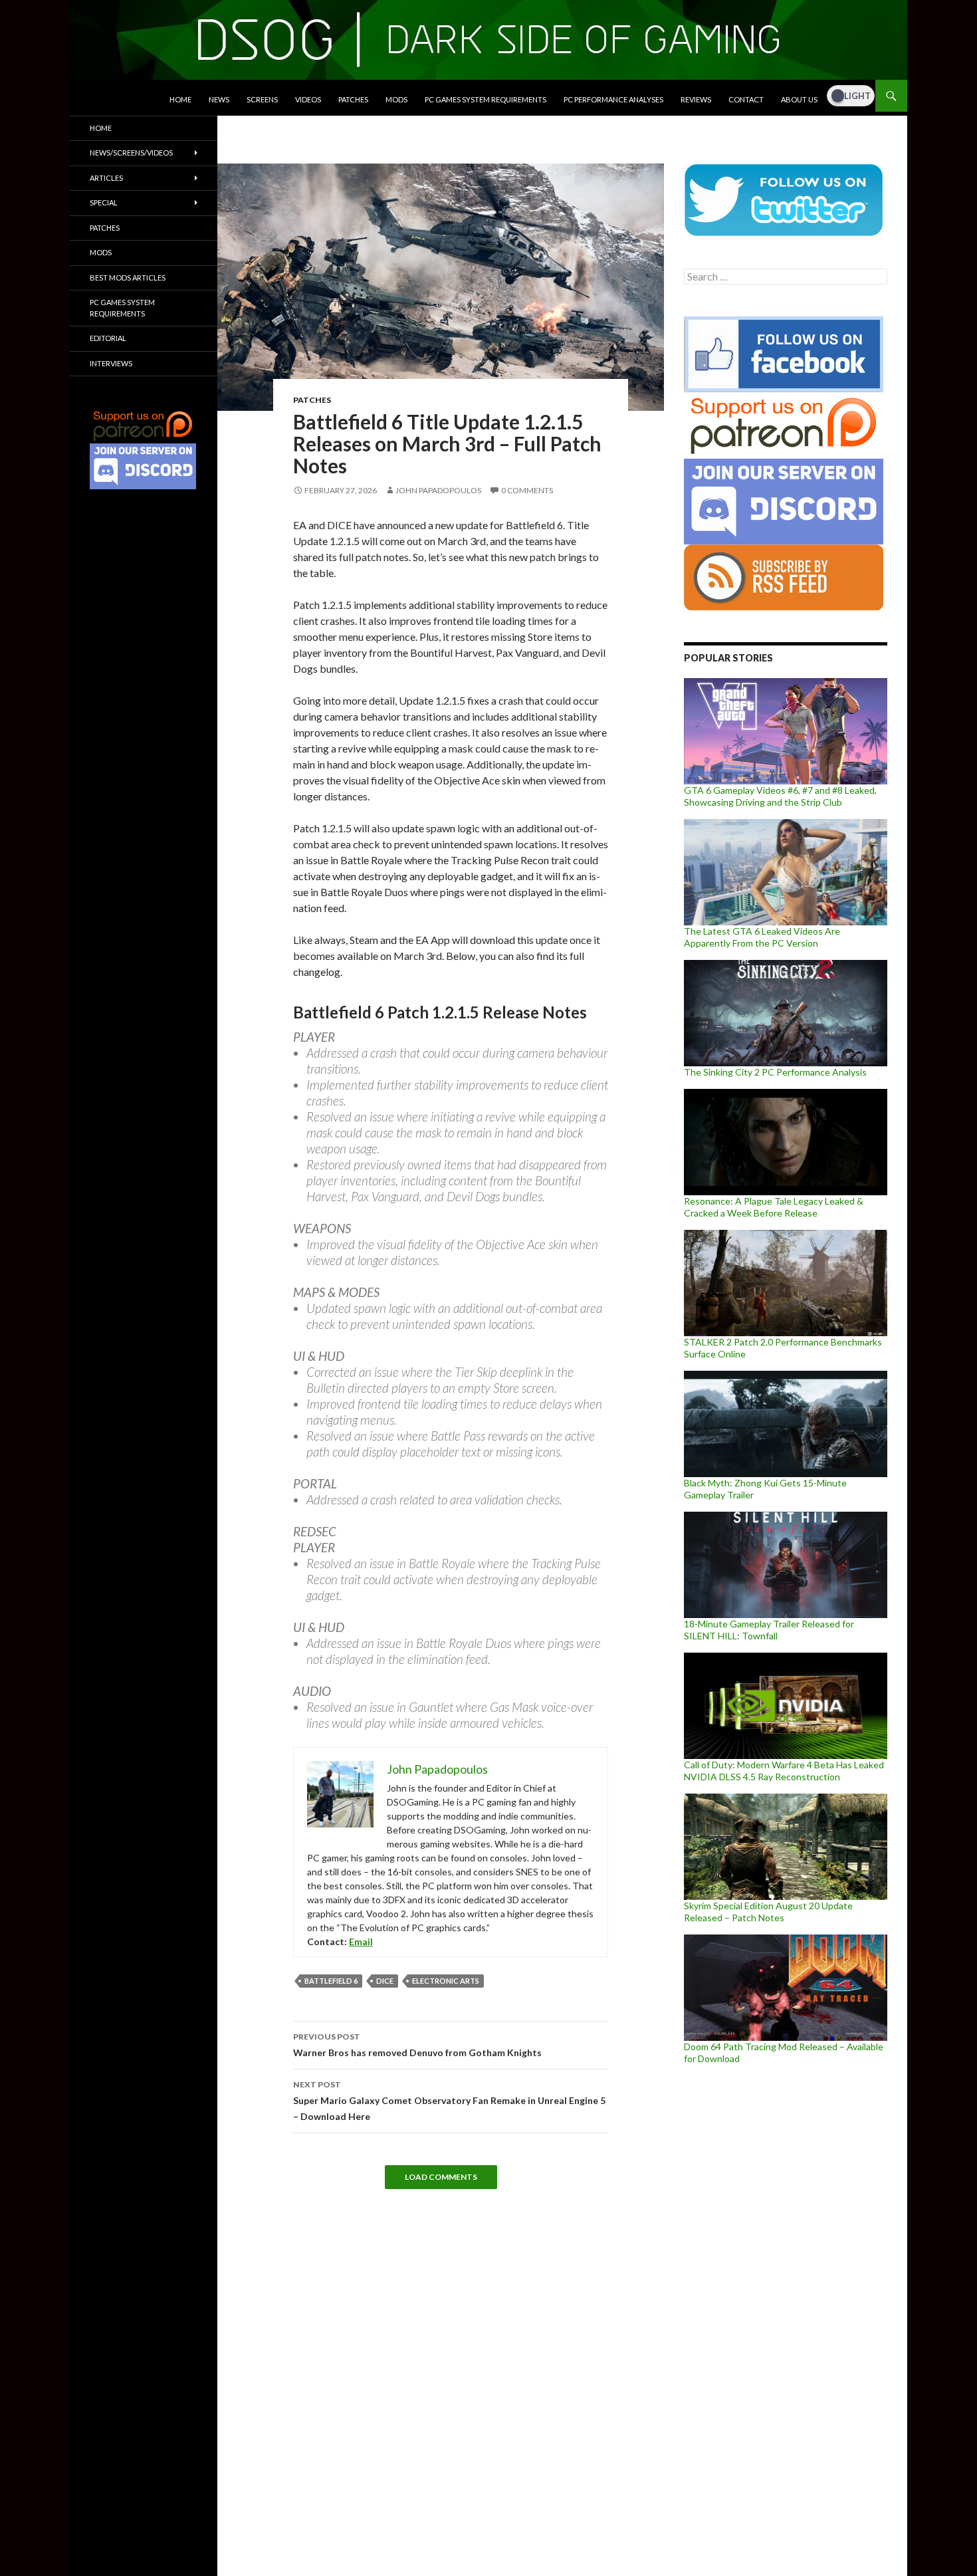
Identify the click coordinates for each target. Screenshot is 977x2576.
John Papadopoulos (438, 490)
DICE (385, 1981)
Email (361, 1941)
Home (180, 99)
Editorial (108, 338)
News (219, 99)
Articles (106, 178)
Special (104, 202)
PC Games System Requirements (486, 99)
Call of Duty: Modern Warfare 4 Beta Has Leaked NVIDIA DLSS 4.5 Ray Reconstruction (784, 1771)
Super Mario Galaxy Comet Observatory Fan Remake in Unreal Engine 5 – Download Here (449, 2101)
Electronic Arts (446, 1981)
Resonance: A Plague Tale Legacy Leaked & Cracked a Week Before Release (774, 1207)
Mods (396, 99)
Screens (262, 99)
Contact (746, 99)
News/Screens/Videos (131, 153)
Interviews (111, 363)
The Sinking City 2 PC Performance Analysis (775, 1072)
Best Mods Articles (128, 278)
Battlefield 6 (331, 1981)
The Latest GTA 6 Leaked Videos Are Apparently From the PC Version (762, 937)
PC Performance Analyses (613, 99)
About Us (799, 99)
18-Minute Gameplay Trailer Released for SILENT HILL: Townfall (769, 1630)
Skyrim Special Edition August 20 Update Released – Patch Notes (768, 1912)
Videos (308, 99)
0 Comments (527, 490)
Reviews (696, 99)
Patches (353, 99)
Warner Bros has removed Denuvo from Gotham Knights (417, 2045)
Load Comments (441, 2177)
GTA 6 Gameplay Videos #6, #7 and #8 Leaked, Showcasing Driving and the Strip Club (780, 796)
